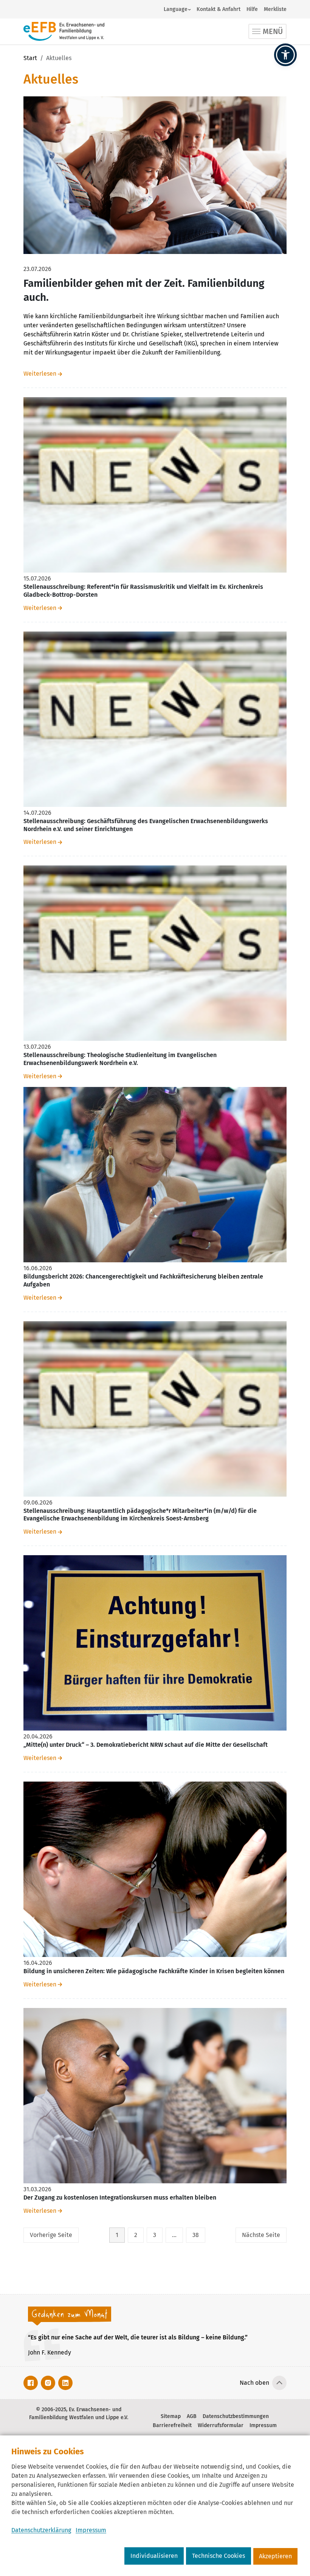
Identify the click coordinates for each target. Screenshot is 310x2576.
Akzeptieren (275, 2556)
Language (176, 9)
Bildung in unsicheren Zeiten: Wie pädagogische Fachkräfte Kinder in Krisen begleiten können (154, 1971)
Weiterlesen (40, 374)
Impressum (91, 2530)
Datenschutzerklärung (41, 2530)
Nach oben (254, 2383)
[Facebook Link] (31, 2383)
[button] (285, 55)
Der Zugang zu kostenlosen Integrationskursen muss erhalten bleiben (120, 2197)
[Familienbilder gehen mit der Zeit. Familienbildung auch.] (155, 175)
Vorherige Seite (51, 2235)
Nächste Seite (261, 2235)
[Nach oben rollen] (279, 2383)
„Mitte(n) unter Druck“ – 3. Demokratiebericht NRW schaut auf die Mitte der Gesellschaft (146, 1745)
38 (196, 2235)
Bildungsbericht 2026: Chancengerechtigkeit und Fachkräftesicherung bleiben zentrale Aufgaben (143, 1280)
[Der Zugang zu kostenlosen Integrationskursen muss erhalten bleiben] (155, 2095)
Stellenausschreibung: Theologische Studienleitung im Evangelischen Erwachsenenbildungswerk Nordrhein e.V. (120, 1059)
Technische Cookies (219, 2556)
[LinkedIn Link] (65, 2383)
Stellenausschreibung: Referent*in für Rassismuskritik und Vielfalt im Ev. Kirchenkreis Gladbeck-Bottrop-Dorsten (143, 591)
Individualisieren (154, 2556)
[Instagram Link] (48, 2383)
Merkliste (275, 9)
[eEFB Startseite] (64, 31)
